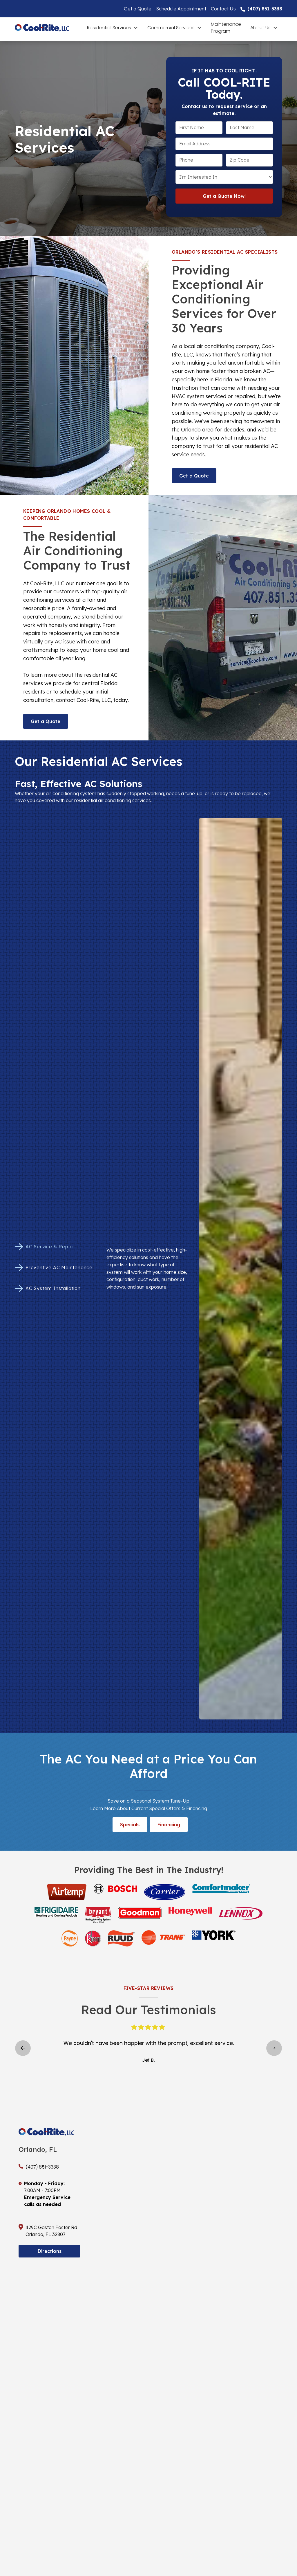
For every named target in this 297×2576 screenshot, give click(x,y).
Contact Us (223, 9)
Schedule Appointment (181, 9)
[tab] (56, 1247)
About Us (260, 28)
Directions (50, 2251)
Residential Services (109, 28)
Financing (169, 1825)
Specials (130, 1825)
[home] (49, 28)
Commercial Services (171, 28)
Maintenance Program (226, 28)
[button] (113, 28)
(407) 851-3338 (265, 9)
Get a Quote (138, 9)
